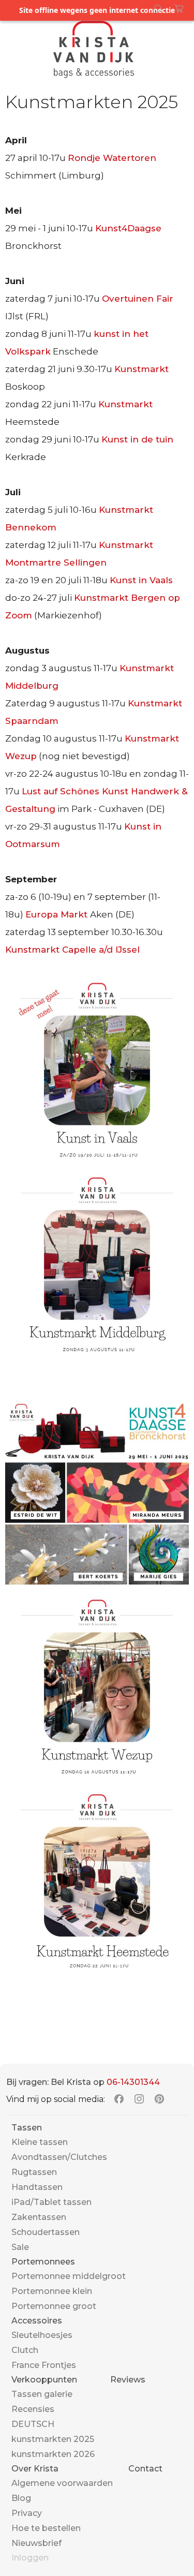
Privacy (27, 2513)
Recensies (33, 2409)
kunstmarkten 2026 (53, 2454)
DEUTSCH (33, 2424)
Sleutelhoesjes (42, 2335)
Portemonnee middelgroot (69, 2276)
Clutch (25, 2350)
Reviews (128, 2380)
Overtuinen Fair (138, 299)
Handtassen (37, 2187)
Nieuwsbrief (36, 2543)
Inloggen (30, 2558)
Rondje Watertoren (112, 158)
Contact (145, 2469)
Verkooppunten (44, 2380)
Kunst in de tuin (137, 439)
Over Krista (35, 2469)
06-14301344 (133, 2082)
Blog (21, 2498)
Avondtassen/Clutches (59, 2157)
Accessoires (37, 2321)
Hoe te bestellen (46, 2528)
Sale (20, 2247)
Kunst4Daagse (128, 228)
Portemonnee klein (52, 2291)
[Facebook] (119, 2099)
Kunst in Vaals (141, 580)
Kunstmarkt (141, 369)
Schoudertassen (46, 2232)
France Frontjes (44, 2365)
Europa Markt (58, 914)
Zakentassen (39, 2217)
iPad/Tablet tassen (51, 2202)
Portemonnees (43, 2262)
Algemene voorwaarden (62, 2483)
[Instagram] (139, 2099)
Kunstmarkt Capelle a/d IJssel (72, 950)
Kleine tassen (40, 2142)
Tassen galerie (42, 2394)
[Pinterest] (159, 2099)
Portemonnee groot (54, 2306)
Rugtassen (34, 2172)
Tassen (27, 2128)
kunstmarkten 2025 (53, 2439)
